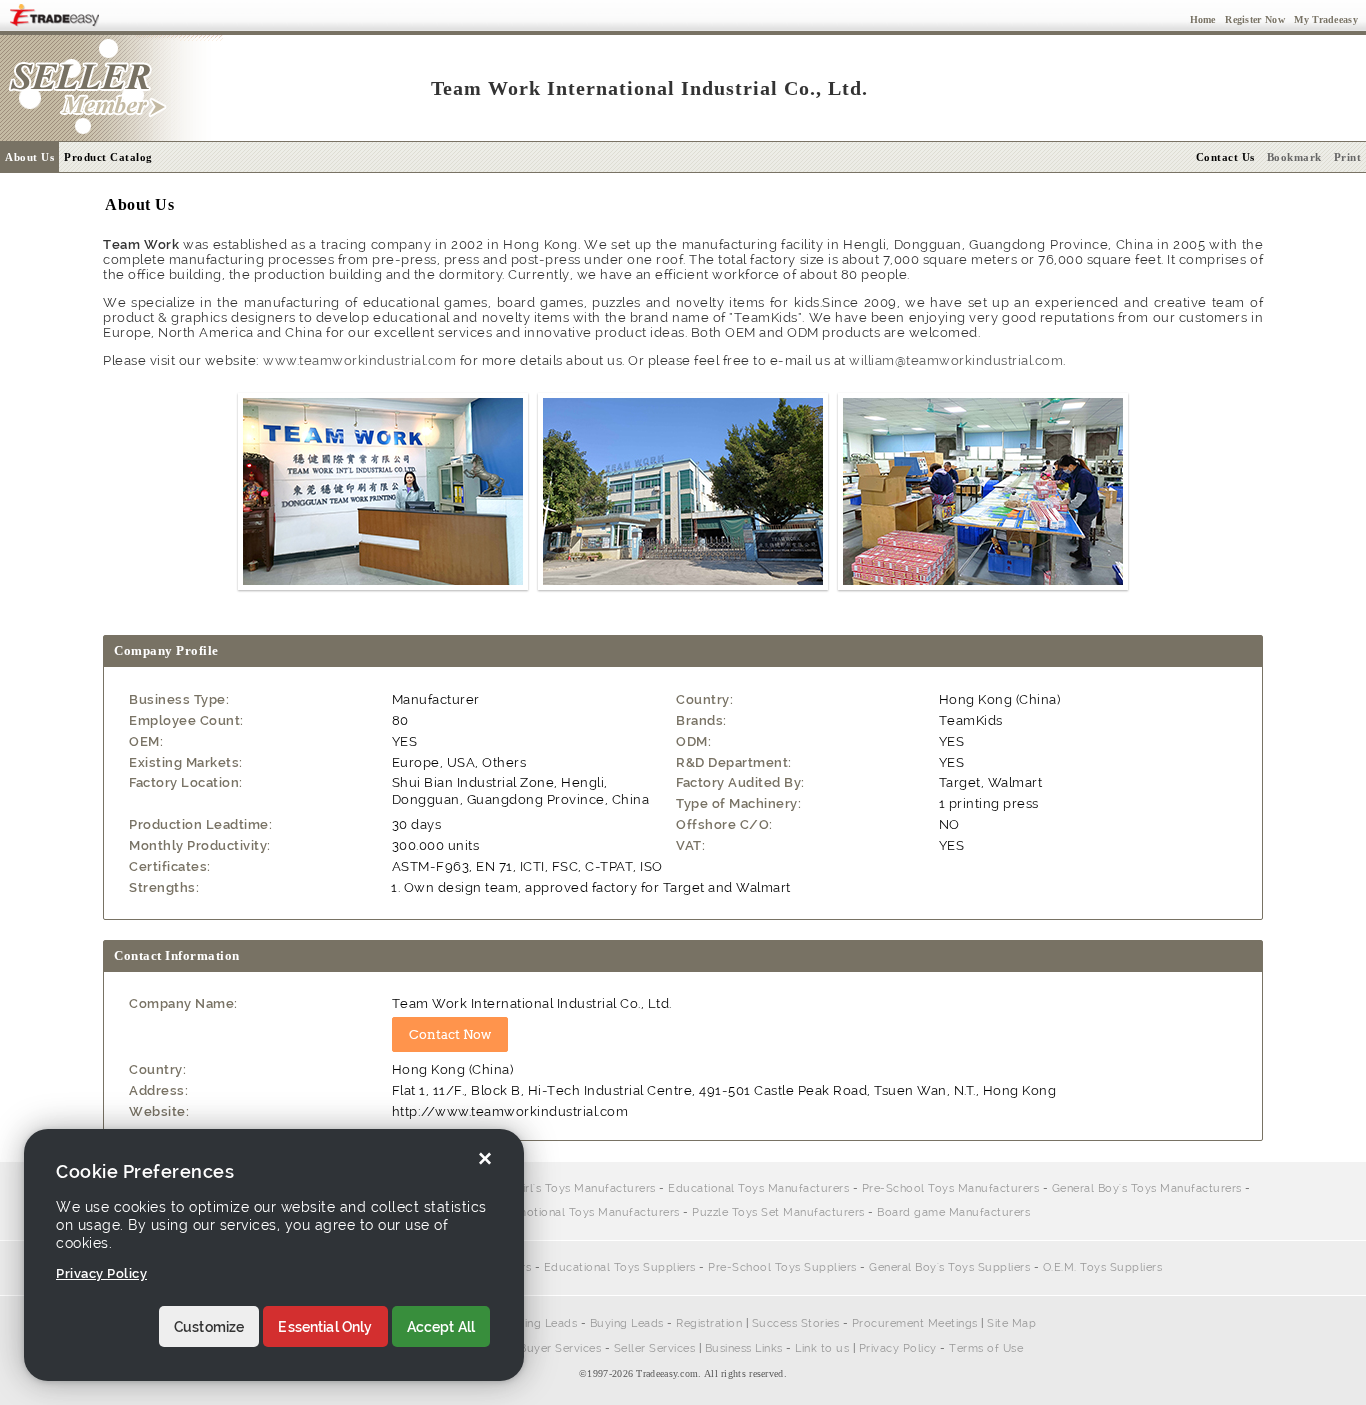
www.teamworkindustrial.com (359, 360)
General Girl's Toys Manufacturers (562, 1188)
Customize (209, 1327)
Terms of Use (986, 1348)
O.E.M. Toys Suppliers (1103, 1267)
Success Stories (796, 1323)
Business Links (744, 1348)
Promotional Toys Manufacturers (588, 1212)
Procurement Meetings (915, 1323)
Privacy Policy (898, 1348)
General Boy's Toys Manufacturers (1147, 1188)
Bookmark (1294, 157)
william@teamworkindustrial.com (956, 360)
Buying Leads (627, 1323)
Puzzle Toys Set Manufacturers (778, 1212)
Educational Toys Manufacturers (758, 1188)
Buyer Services (560, 1348)
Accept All (441, 1327)
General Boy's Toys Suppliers (949, 1267)
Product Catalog (108, 157)
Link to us (822, 1348)
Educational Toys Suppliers (620, 1267)
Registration (709, 1323)
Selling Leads (541, 1323)
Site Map (1011, 1323)
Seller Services (655, 1348)
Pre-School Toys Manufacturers (951, 1188)
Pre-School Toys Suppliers (782, 1267)
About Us (29, 157)
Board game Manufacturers (953, 1212)
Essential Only (325, 1327)
